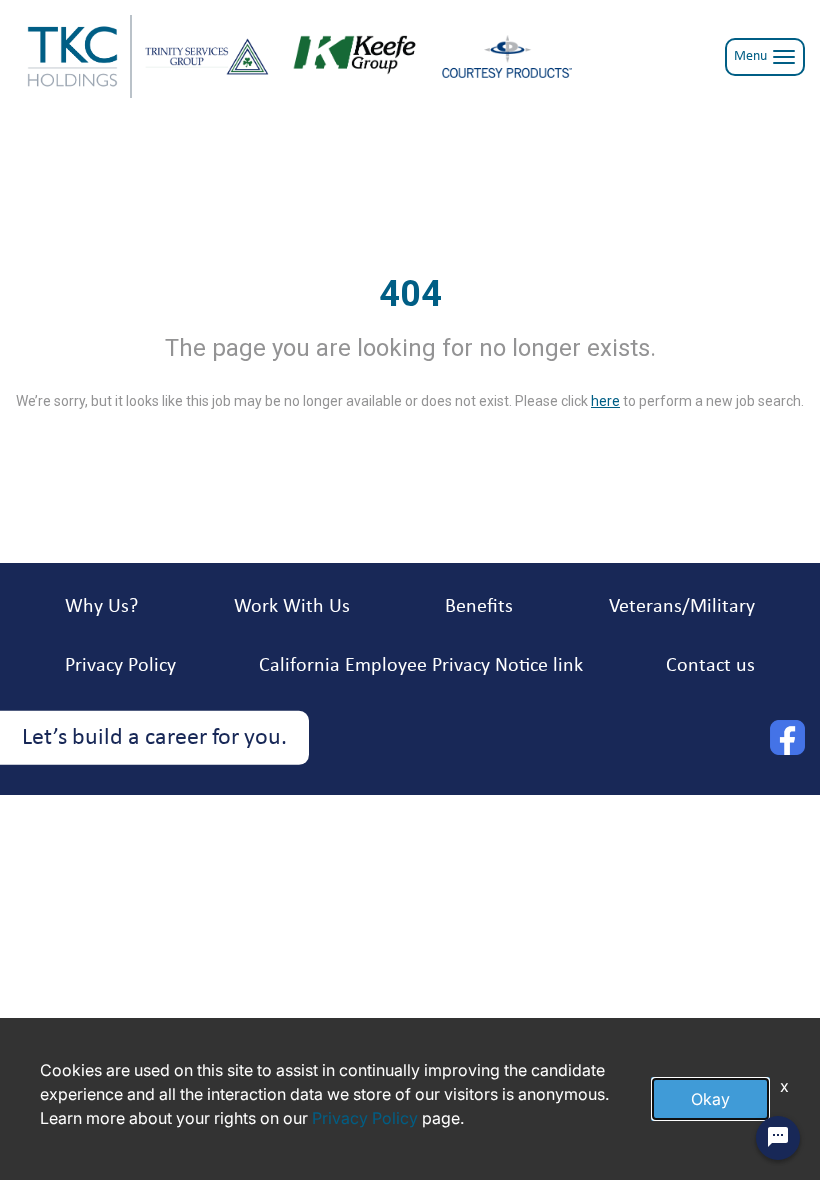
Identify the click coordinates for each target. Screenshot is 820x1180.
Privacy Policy (120, 666)
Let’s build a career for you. (154, 738)
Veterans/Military (682, 607)
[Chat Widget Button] (778, 1138)
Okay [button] (710, 1099)
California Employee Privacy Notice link (421, 666)
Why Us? (101, 607)
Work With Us (292, 607)
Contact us (710, 666)
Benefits (479, 607)
